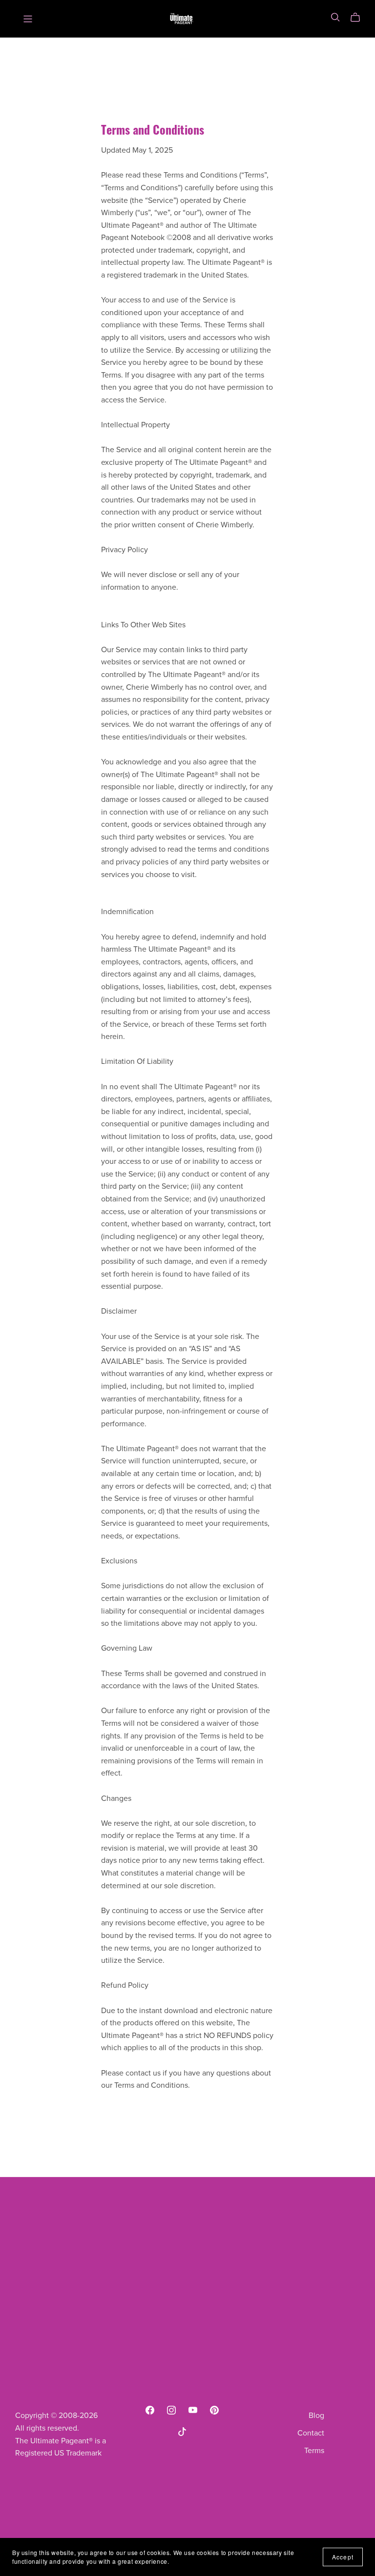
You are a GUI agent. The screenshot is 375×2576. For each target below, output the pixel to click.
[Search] (335, 17)
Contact (311, 2433)
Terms (314, 2451)
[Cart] (359, 18)
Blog (316, 2416)
